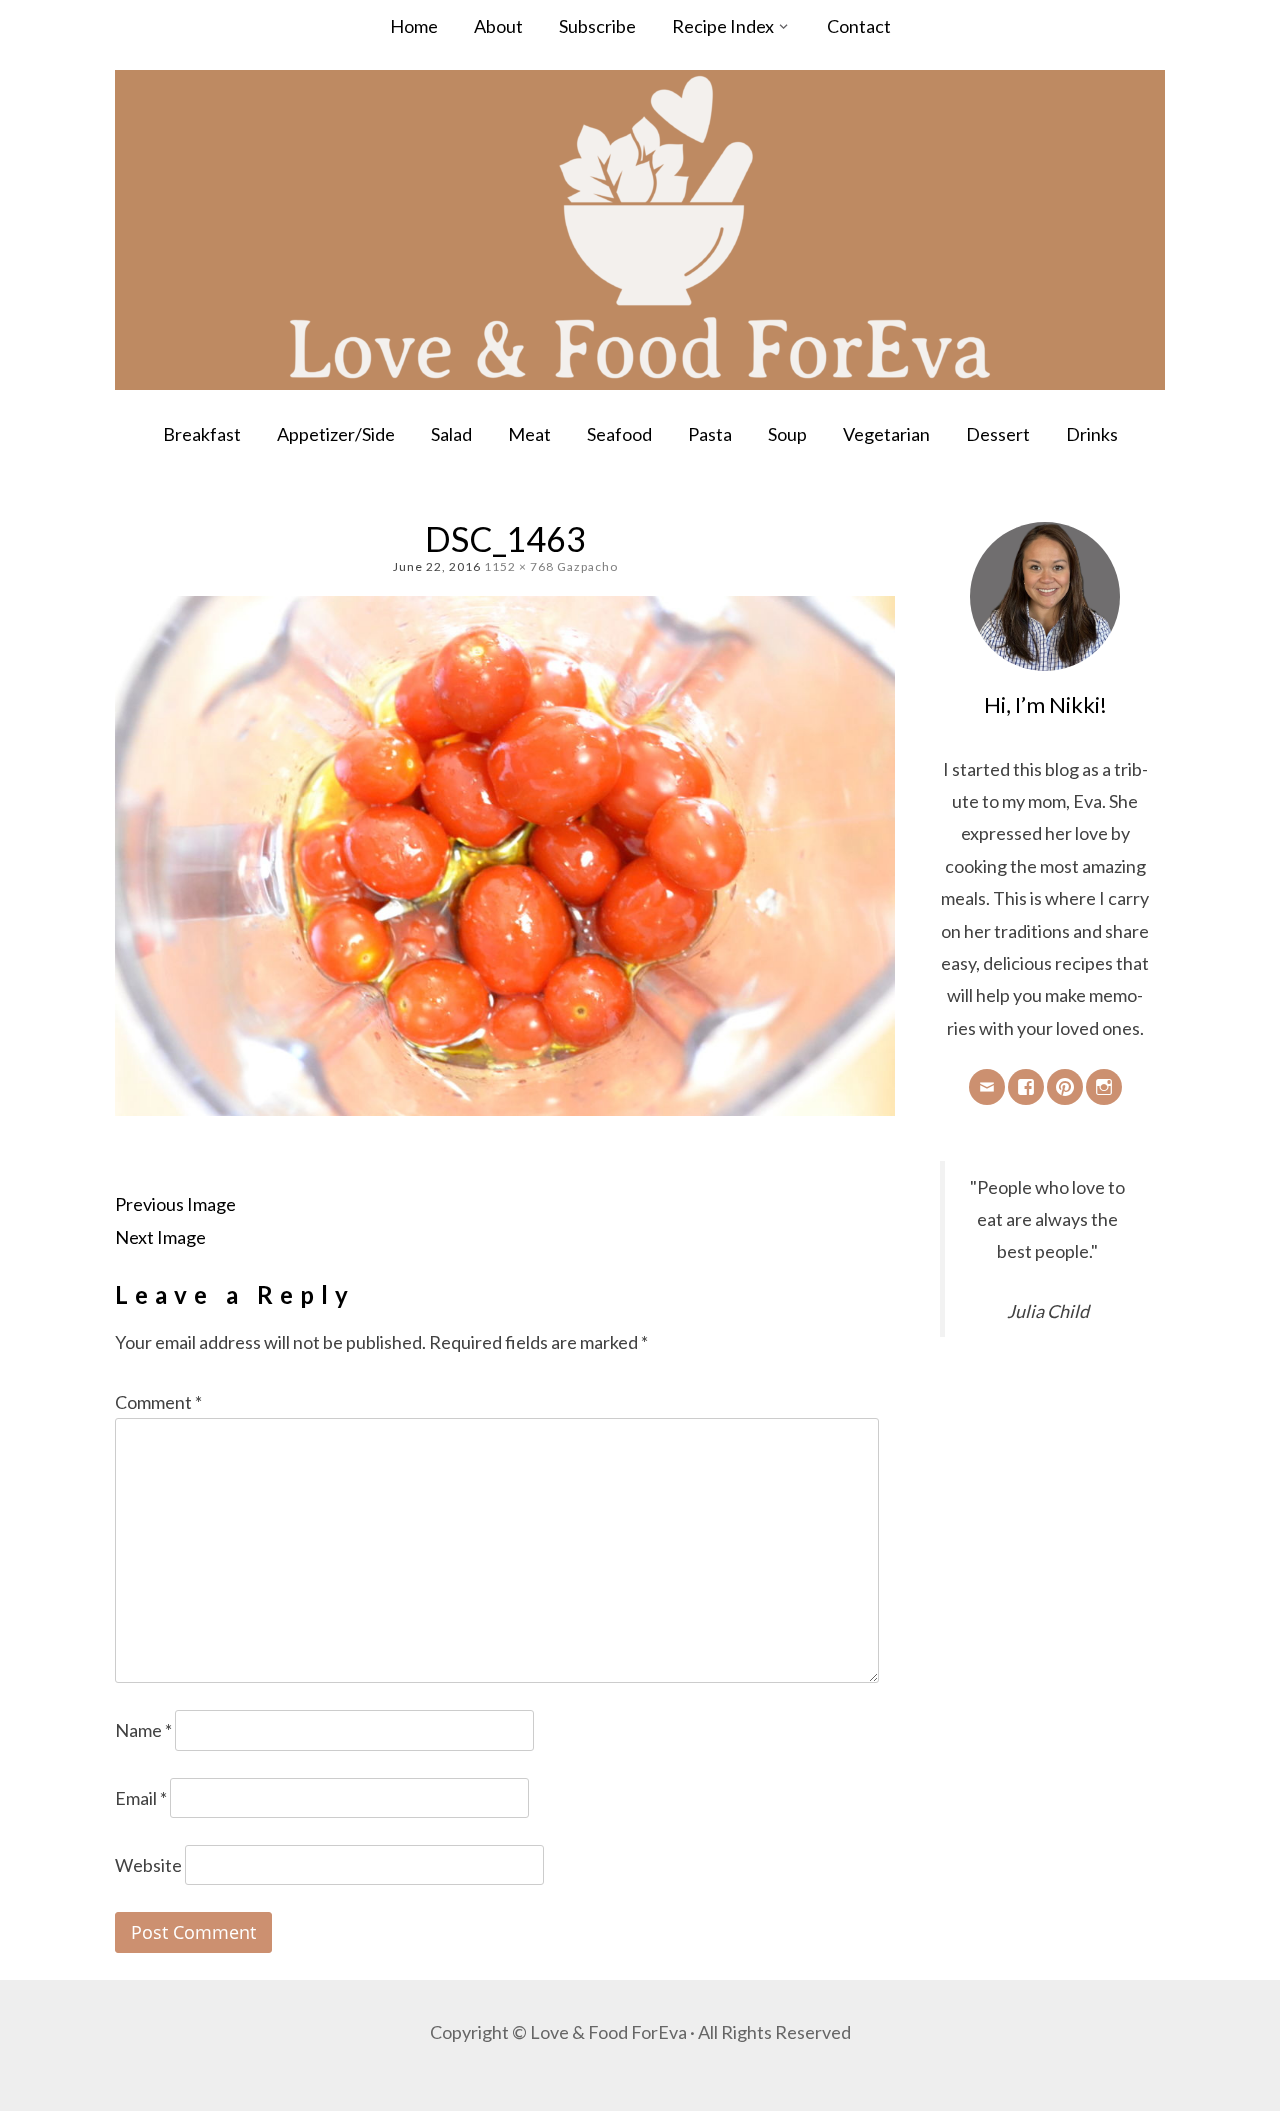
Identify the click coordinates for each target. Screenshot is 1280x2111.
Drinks (1092, 434)
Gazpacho (587, 566)
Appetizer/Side (336, 434)
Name (143, 1730)
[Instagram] (1104, 1087)
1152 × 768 (519, 566)
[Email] (987, 1087)
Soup (787, 434)
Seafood (619, 434)
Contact (859, 26)
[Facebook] (1026, 1087)
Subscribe (597, 26)
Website (148, 1865)
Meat (529, 434)
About (498, 26)
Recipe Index (723, 26)
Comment (158, 1402)
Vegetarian (886, 434)
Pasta (710, 434)
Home (414, 26)
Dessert (998, 434)
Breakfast (202, 434)
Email (141, 1798)
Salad (451, 434)
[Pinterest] (1065, 1087)
